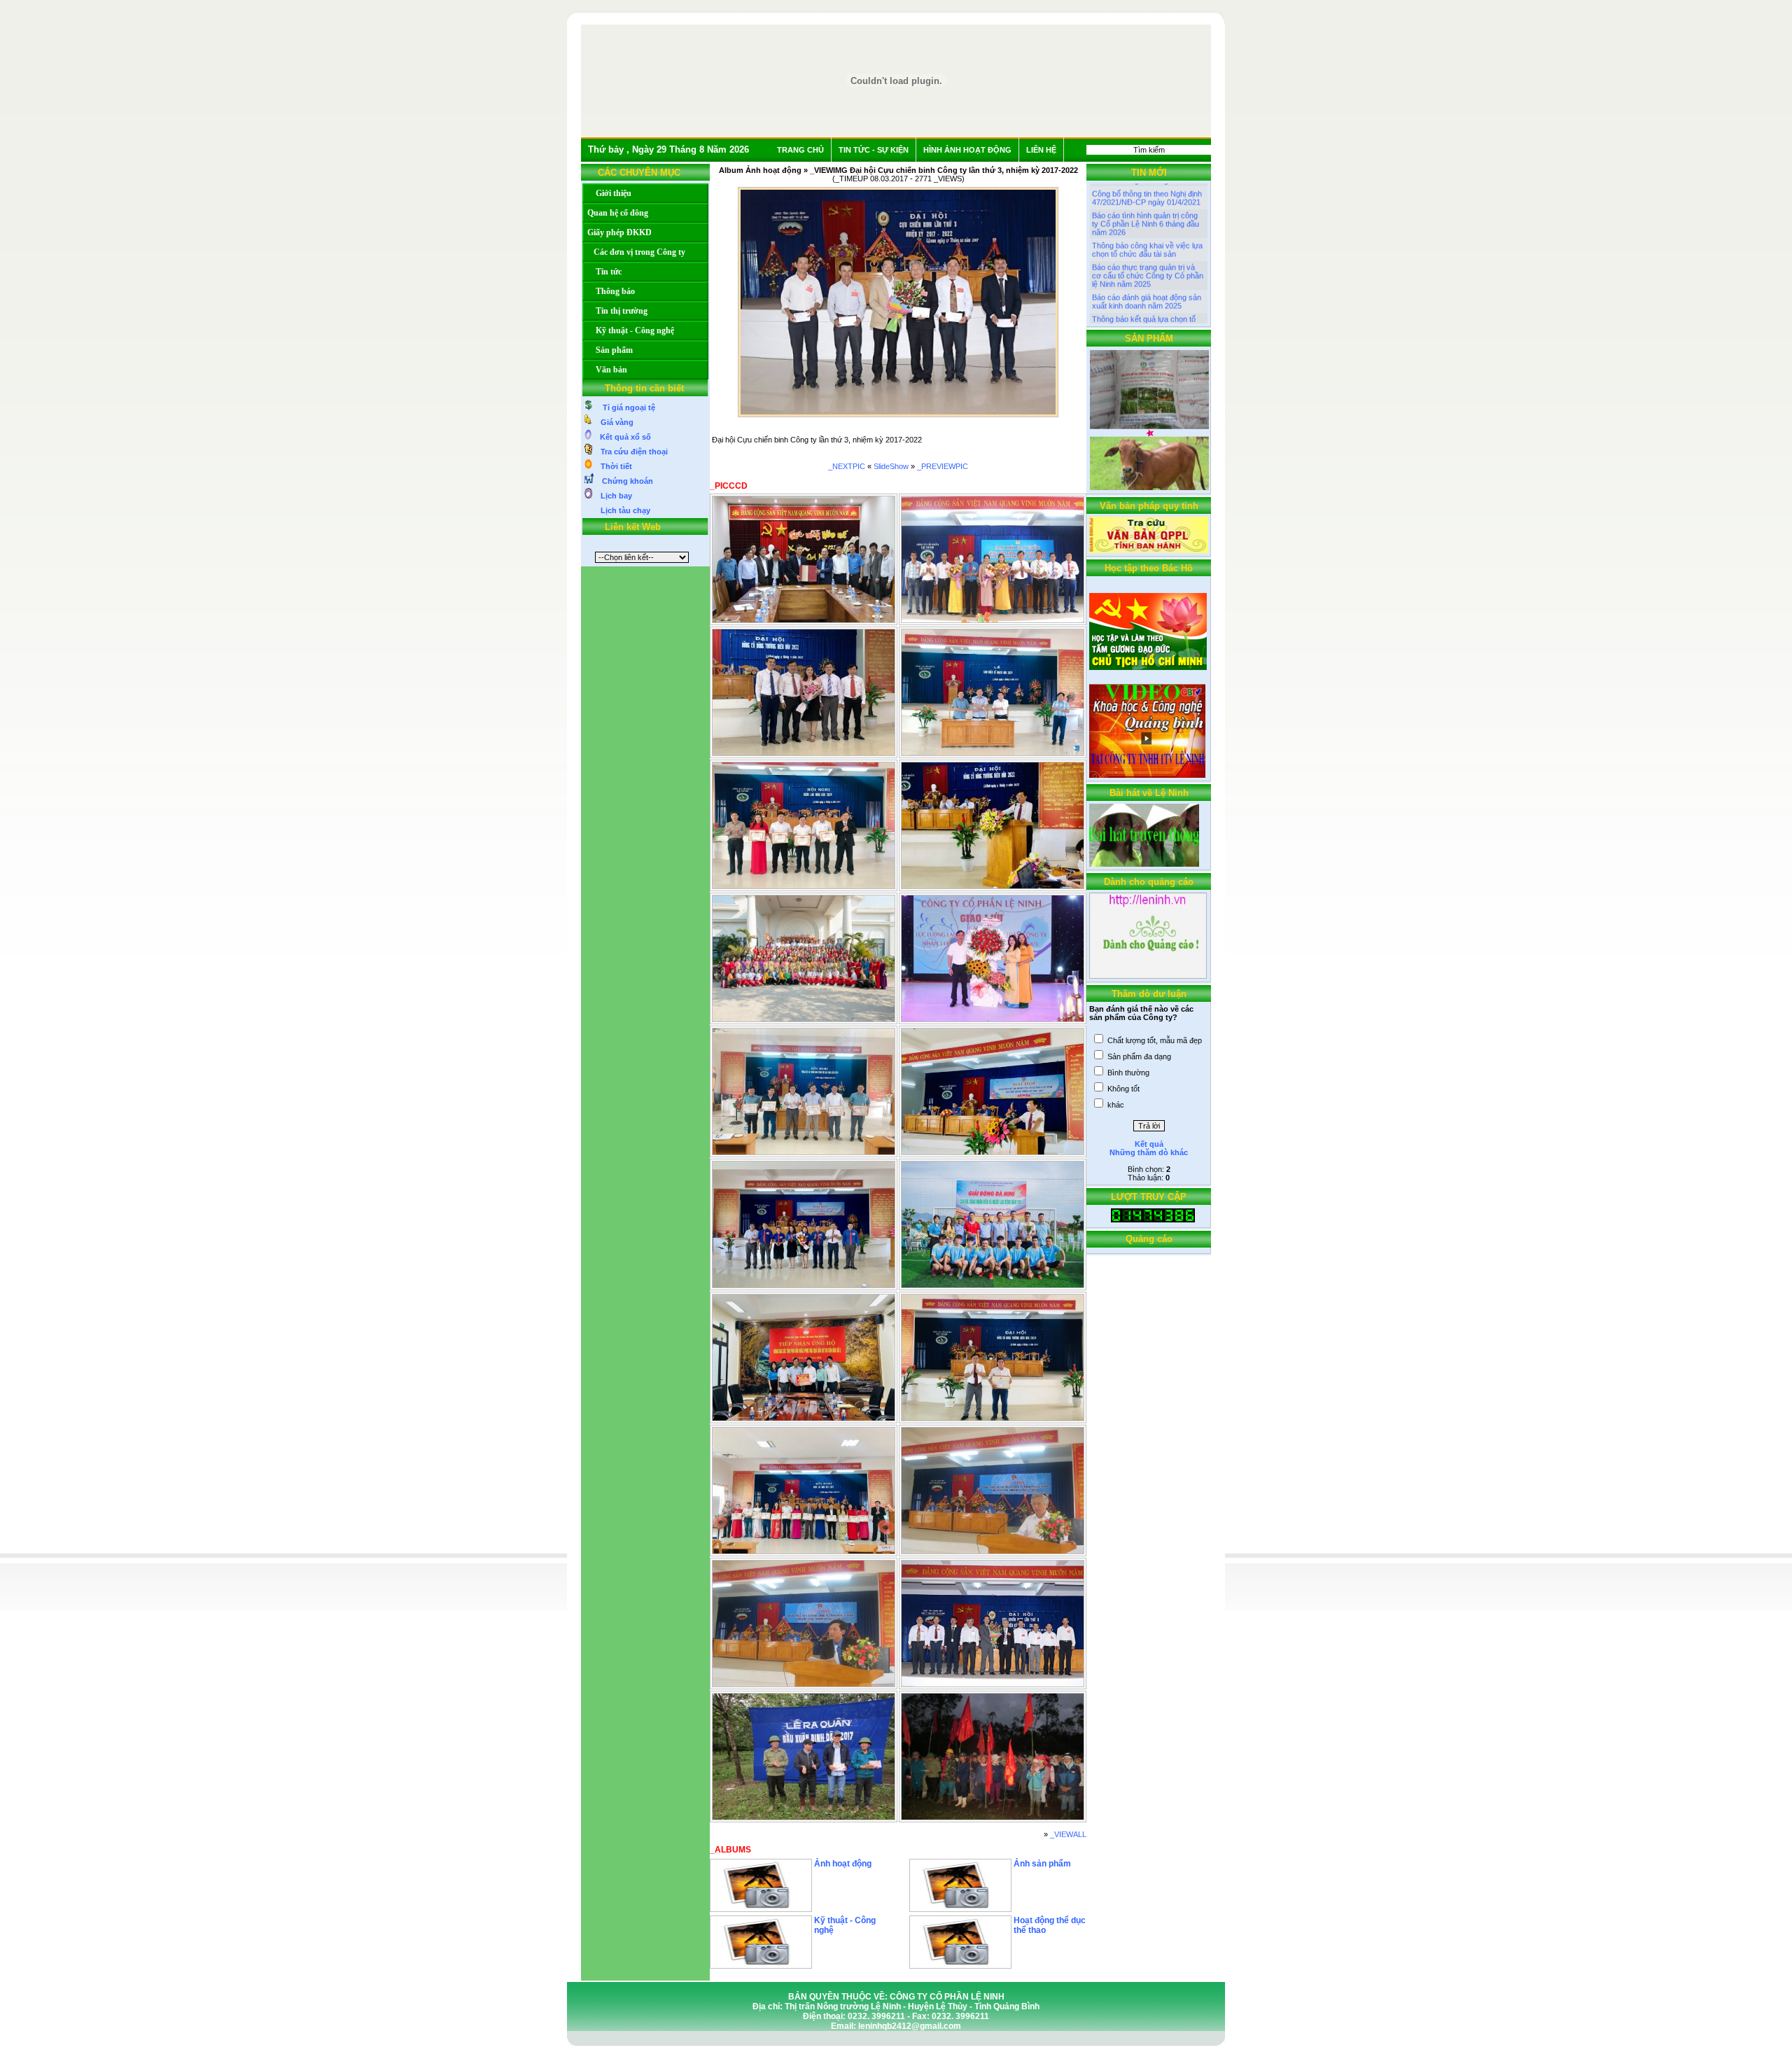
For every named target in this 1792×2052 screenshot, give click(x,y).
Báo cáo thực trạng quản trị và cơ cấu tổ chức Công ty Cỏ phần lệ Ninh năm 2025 (1148, 247)
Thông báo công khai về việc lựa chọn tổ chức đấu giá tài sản (1147, 316)
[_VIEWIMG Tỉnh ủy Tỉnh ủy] (804, 620)
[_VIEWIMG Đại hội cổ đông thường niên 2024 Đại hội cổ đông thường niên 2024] (993, 1418)
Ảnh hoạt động (843, 1864)
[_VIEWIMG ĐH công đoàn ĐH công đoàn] (993, 620)
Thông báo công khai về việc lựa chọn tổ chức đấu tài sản (1147, 221)
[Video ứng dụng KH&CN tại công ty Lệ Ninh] (1147, 775)
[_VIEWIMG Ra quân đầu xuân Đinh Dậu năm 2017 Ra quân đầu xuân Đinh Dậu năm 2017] (804, 1817)
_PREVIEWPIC (943, 466)
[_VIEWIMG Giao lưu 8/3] (804, 1019)
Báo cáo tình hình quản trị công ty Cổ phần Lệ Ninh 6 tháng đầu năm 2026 (1146, 195)
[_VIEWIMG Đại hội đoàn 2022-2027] (993, 1152)
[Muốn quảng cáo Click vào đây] (1148, 976)
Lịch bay (612, 496)
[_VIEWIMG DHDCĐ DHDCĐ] (804, 753)
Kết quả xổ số (621, 437)
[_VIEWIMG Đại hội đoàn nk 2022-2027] (804, 1285)
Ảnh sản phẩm (1042, 1864)
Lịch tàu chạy (621, 510)
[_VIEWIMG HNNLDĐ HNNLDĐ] (804, 886)
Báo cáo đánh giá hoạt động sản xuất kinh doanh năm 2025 (1147, 273)
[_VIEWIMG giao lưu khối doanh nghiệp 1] (993, 1285)
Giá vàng (613, 422)
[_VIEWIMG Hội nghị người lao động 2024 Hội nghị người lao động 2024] (804, 1551)
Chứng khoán (623, 481)
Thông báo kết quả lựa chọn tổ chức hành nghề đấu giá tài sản (1145, 295)
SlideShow (891, 466)
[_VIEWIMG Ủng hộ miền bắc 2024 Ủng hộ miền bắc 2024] (804, 1418)
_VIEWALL (1068, 1834)
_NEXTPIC (847, 466)
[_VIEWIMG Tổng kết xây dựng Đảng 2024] (804, 1152)
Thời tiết (612, 466)
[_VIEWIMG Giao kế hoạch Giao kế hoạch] (993, 753)
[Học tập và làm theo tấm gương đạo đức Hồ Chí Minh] (1148, 667)
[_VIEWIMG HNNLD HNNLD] (993, 886)
